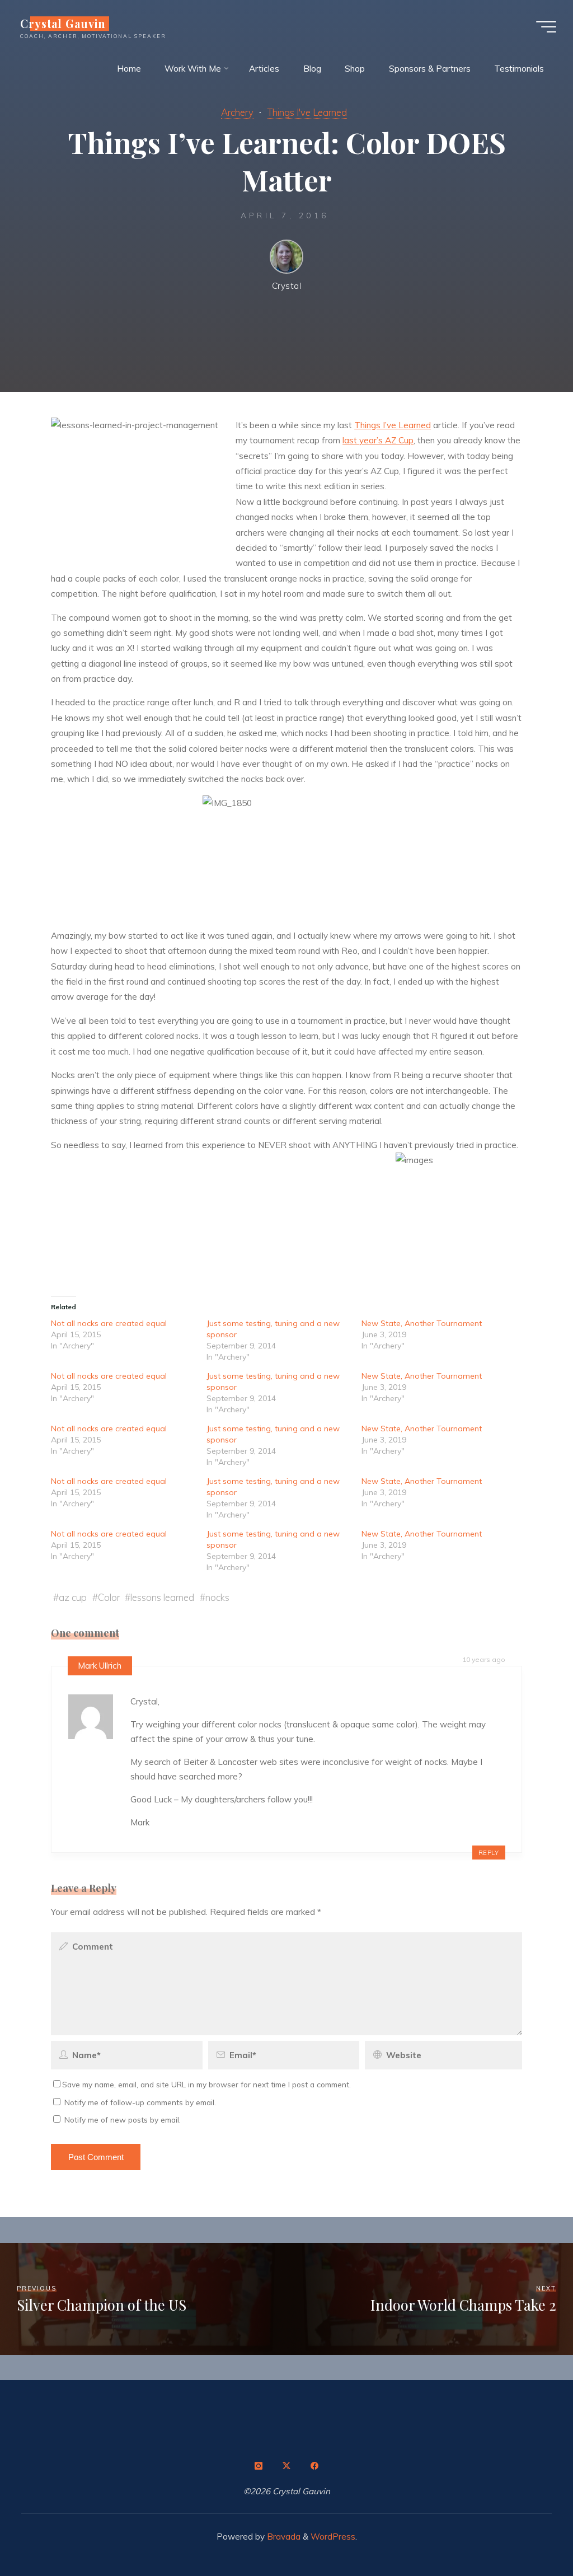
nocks (218, 1597)
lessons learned (163, 1597)
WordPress (333, 2537)
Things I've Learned (307, 112)
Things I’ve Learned (393, 425)
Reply (489, 1852)
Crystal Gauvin (63, 24)
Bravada (283, 2537)
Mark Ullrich (100, 1666)
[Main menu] (546, 27)
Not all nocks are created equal (109, 1323)
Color (109, 1597)
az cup (73, 1597)
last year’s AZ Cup (379, 440)
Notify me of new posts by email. (123, 2120)
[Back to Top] (529, 2532)
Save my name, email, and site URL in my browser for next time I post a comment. (206, 2084)
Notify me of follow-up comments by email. (140, 2102)
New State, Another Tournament (422, 1323)
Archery (237, 112)
